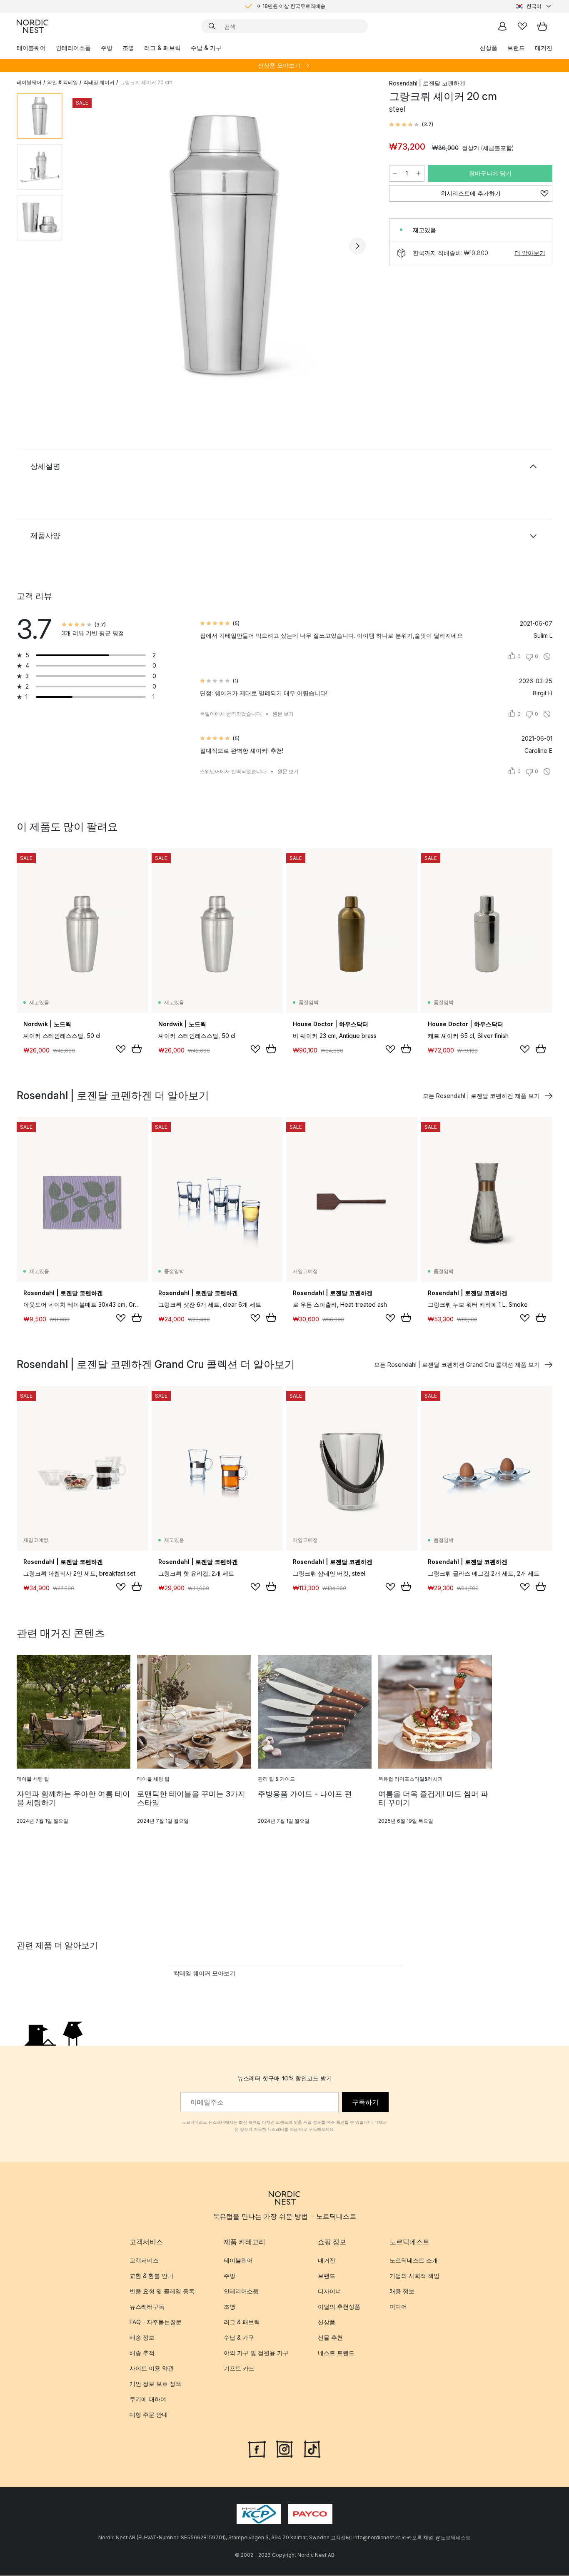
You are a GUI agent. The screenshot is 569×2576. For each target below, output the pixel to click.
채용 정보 (402, 2291)
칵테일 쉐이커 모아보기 (205, 1973)
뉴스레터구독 (147, 2307)
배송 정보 (142, 2337)
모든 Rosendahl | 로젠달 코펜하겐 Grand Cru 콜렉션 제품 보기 (457, 1364)
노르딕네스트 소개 (414, 2260)
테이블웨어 (31, 48)
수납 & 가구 (206, 48)
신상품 (489, 48)
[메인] (32, 26)
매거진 (544, 48)
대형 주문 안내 (149, 2414)
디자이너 (329, 2291)
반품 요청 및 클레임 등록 (162, 2291)
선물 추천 (330, 2337)
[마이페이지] (502, 26)
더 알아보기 (530, 253)
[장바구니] (542, 26)
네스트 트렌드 (336, 2353)
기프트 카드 (239, 2368)
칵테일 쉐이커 (99, 82)
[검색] (212, 26)
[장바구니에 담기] (137, 1049)
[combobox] (534, 6)
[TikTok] (312, 2448)
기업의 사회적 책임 (414, 2276)
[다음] (357, 246)
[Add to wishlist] (121, 1049)
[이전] (91, 246)
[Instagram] (284, 2448)
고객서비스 (144, 2260)
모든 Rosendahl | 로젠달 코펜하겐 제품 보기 (481, 1096)
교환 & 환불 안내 (151, 2276)
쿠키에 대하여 (148, 2399)
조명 (128, 48)
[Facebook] (257, 2448)
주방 (107, 48)
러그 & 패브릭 (162, 48)
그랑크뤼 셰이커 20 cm (146, 82)
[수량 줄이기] (395, 173)
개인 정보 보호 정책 (155, 2384)
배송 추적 (142, 2353)
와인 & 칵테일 (62, 82)
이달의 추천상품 (339, 2307)
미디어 (398, 2307)
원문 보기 (283, 714)
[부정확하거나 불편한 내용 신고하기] (547, 657)
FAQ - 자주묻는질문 (156, 2322)
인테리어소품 (73, 48)
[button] (411, 125)
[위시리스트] (522, 26)
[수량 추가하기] (419, 173)
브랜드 (516, 48)
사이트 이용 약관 (152, 2368)
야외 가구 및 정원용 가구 (256, 2353)
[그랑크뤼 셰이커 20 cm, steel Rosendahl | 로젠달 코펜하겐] (224, 244)
